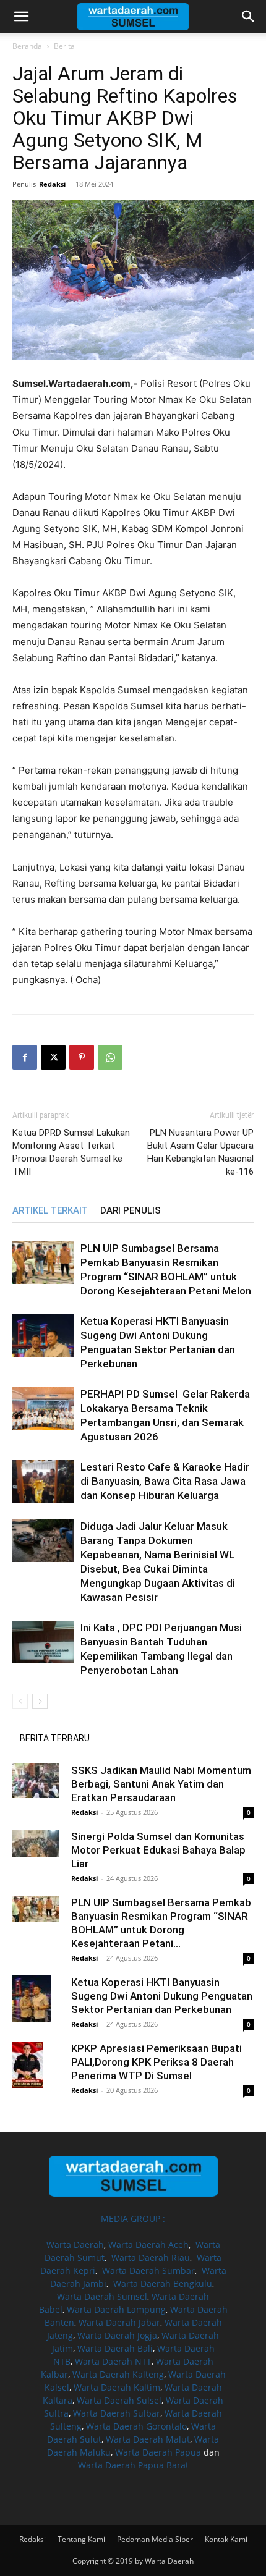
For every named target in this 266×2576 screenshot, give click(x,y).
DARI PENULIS (131, 1210)
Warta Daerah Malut (148, 2439)
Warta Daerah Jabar (119, 2322)
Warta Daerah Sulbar (117, 2413)
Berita (64, 46)
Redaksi (52, 184)
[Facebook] (25, 1057)
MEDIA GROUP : (133, 2219)
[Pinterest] (82, 1057)
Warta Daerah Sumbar (148, 2270)
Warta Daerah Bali (115, 2348)
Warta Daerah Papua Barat (133, 2465)
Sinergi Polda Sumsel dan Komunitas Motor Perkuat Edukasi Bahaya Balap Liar (158, 1850)
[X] (53, 1057)
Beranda (27, 46)
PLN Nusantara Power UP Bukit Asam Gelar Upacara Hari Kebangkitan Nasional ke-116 (200, 1152)
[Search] (249, 17)
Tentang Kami (81, 2539)
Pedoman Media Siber (155, 2539)
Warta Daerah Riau (151, 2257)
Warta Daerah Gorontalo (136, 2426)
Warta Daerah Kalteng (118, 2374)
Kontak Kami (226, 2539)
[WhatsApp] (110, 1057)
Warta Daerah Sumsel (102, 2296)
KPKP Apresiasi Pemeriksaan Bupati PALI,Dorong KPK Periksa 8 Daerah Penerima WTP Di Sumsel (157, 2062)
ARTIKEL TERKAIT (50, 1210)
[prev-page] (20, 1701)
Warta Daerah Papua (158, 2452)
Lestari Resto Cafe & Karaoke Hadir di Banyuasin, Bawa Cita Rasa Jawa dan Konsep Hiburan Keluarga (165, 1481)
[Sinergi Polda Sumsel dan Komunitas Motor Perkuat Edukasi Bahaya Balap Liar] (37, 1843)
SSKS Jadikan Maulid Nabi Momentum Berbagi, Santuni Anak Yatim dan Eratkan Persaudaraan (161, 1784)
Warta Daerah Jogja (117, 2335)
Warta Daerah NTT (113, 2361)
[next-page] (40, 1701)
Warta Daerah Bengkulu (163, 2283)
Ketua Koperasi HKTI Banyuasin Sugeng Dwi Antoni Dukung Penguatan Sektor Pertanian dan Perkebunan (162, 1996)
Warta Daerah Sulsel (119, 2400)
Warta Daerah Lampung (116, 2309)
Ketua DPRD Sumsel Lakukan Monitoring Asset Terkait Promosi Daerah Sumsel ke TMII (71, 1152)
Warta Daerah (75, 2244)
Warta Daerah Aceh (148, 2244)
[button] (21, 17)
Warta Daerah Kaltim (117, 2387)
